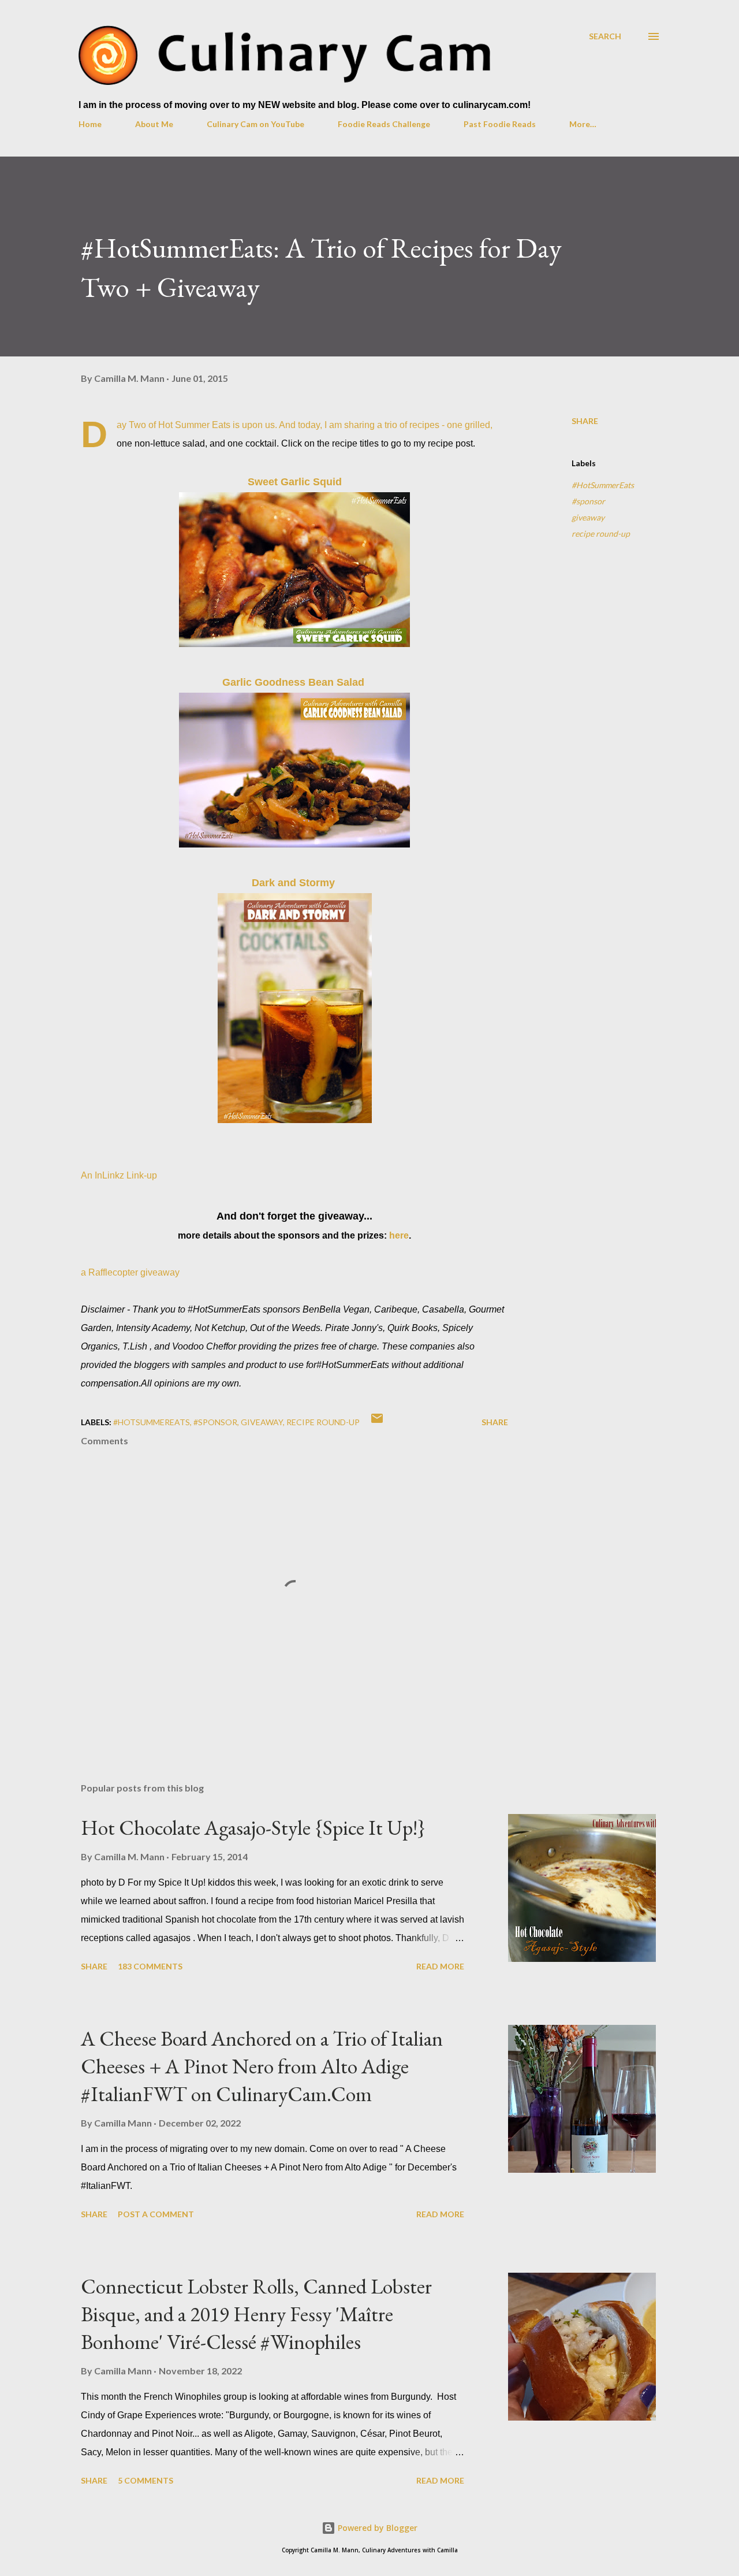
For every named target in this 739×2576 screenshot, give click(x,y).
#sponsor (588, 501)
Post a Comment (156, 2214)
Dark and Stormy (293, 883)
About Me (154, 124)
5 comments (145, 2480)
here (399, 1235)
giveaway (588, 517)
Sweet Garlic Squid (295, 482)
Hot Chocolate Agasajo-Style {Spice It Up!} (253, 1828)
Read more (440, 1966)
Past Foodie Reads (500, 124)
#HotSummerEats (603, 485)
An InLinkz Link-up (119, 1175)
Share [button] (585, 421)
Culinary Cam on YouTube (255, 124)
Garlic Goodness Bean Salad (295, 682)
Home (90, 124)
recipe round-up (601, 534)
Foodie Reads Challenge (384, 124)
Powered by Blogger (376, 2528)
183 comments (150, 1966)
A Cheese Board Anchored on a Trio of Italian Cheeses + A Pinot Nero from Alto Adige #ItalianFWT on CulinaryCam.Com (262, 2066)
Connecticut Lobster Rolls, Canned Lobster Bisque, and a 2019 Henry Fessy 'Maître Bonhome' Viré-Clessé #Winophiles (256, 2314)
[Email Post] (377, 1422)
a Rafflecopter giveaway (130, 1272)
